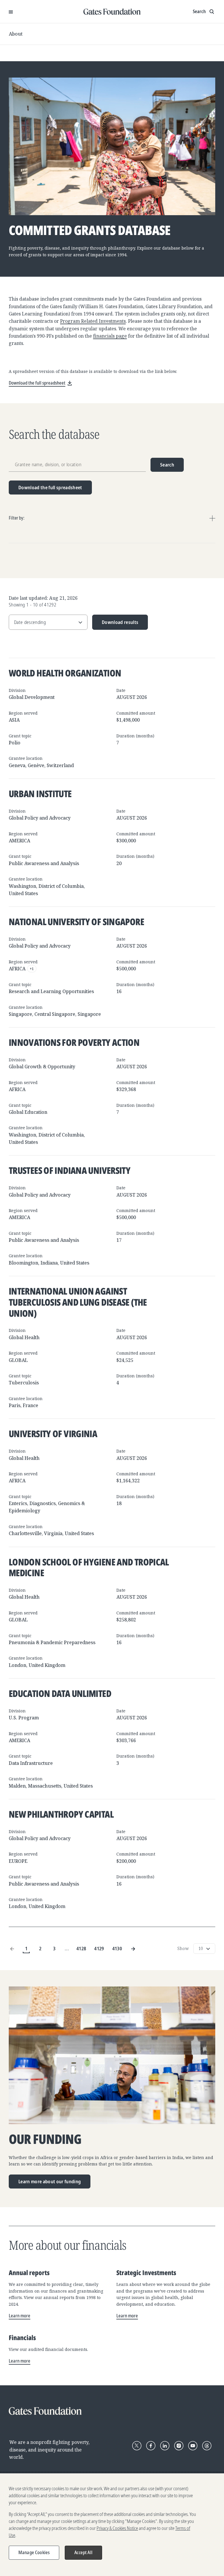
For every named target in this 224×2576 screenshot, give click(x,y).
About (16, 34)
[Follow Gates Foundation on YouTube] (193, 2446)
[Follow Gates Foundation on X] (137, 2446)
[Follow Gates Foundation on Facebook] (151, 2446)
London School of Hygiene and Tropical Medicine (89, 1567)
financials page (110, 336)
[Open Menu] (11, 12)
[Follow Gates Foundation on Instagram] (179, 2446)
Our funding (45, 2139)
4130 (117, 1948)
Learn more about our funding (50, 2181)
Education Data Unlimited (60, 1693)
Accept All (83, 2552)
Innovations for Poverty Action (74, 1042)
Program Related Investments (93, 321)
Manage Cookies (34, 2552)
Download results (115, 624)
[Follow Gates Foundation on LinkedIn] (165, 2446)
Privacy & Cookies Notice (117, 2528)
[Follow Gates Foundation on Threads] (207, 2446)
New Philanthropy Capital (61, 1814)
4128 (81, 1948)
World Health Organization (65, 673)
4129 (99, 1948)
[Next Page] (133, 1949)
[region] (112, 2525)
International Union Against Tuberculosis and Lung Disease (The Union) (78, 1302)
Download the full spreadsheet (50, 487)
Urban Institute (40, 794)
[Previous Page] (12, 1949)
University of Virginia (53, 1433)
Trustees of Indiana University (70, 1170)
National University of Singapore (76, 921)
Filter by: (17, 518)
